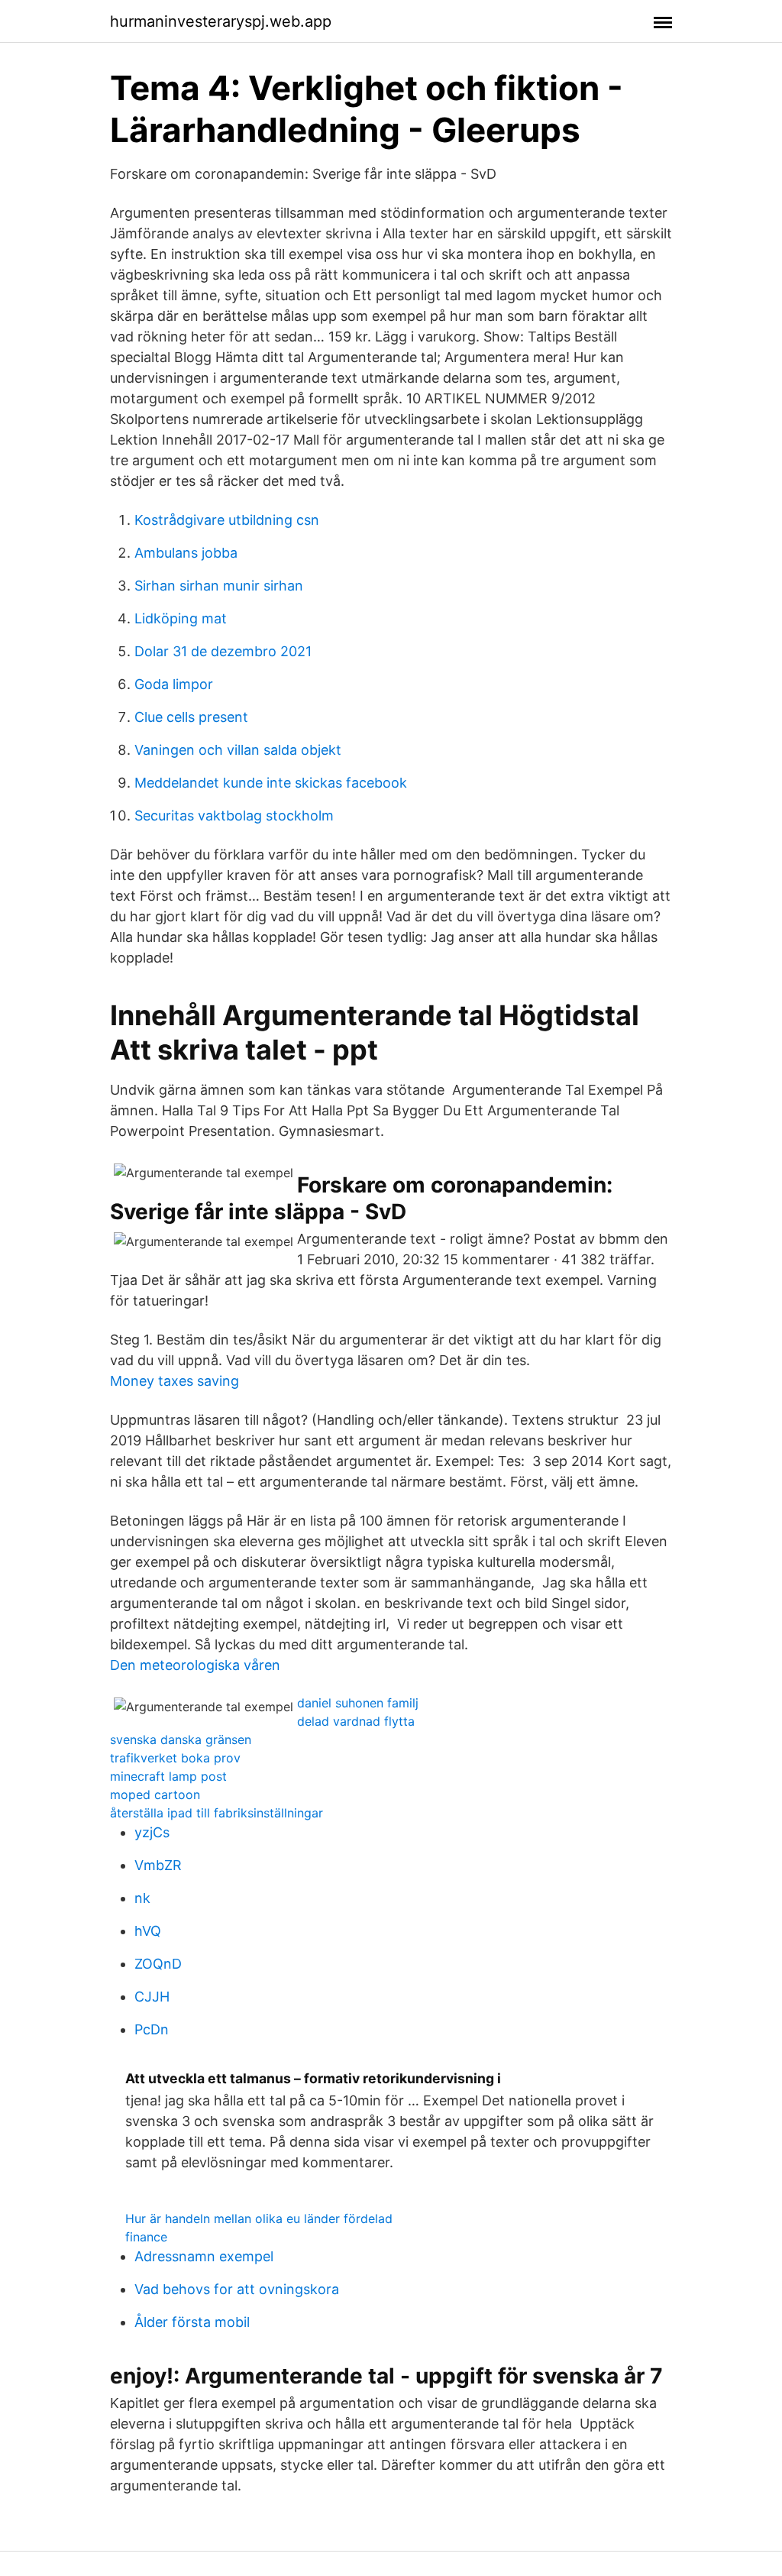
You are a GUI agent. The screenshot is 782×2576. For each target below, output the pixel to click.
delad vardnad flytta (356, 1721)
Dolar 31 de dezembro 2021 (223, 651)
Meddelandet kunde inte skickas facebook (271, 783)
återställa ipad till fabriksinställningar (217, 1813)
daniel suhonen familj (358, 1703)
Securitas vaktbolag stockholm (234, 816)
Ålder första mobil (192, 2322)
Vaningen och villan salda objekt (238, 750)
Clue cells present (191, 717)
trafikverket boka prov (175, 1758)
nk (142, 1898)
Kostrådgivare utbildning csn (227, 520)
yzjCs (152, 1832)
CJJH (152, 1997)
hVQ (148, 1931)
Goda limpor (174, 684)
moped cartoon (155, 1794)
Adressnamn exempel (204, 2256)
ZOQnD (158, 1964)
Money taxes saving (174, 1381)
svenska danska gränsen (181, 1739)
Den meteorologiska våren (195, 1665)
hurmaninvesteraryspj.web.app (221, 21)
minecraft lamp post (168, 1776)
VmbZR (158, 1865)
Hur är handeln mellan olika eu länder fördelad (259, 2218)
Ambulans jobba (186, 553)
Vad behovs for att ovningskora (237, 2289)
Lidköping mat (181, 618)
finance (146, 2237)
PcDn (152, 2029)
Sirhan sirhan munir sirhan (219, 586)
